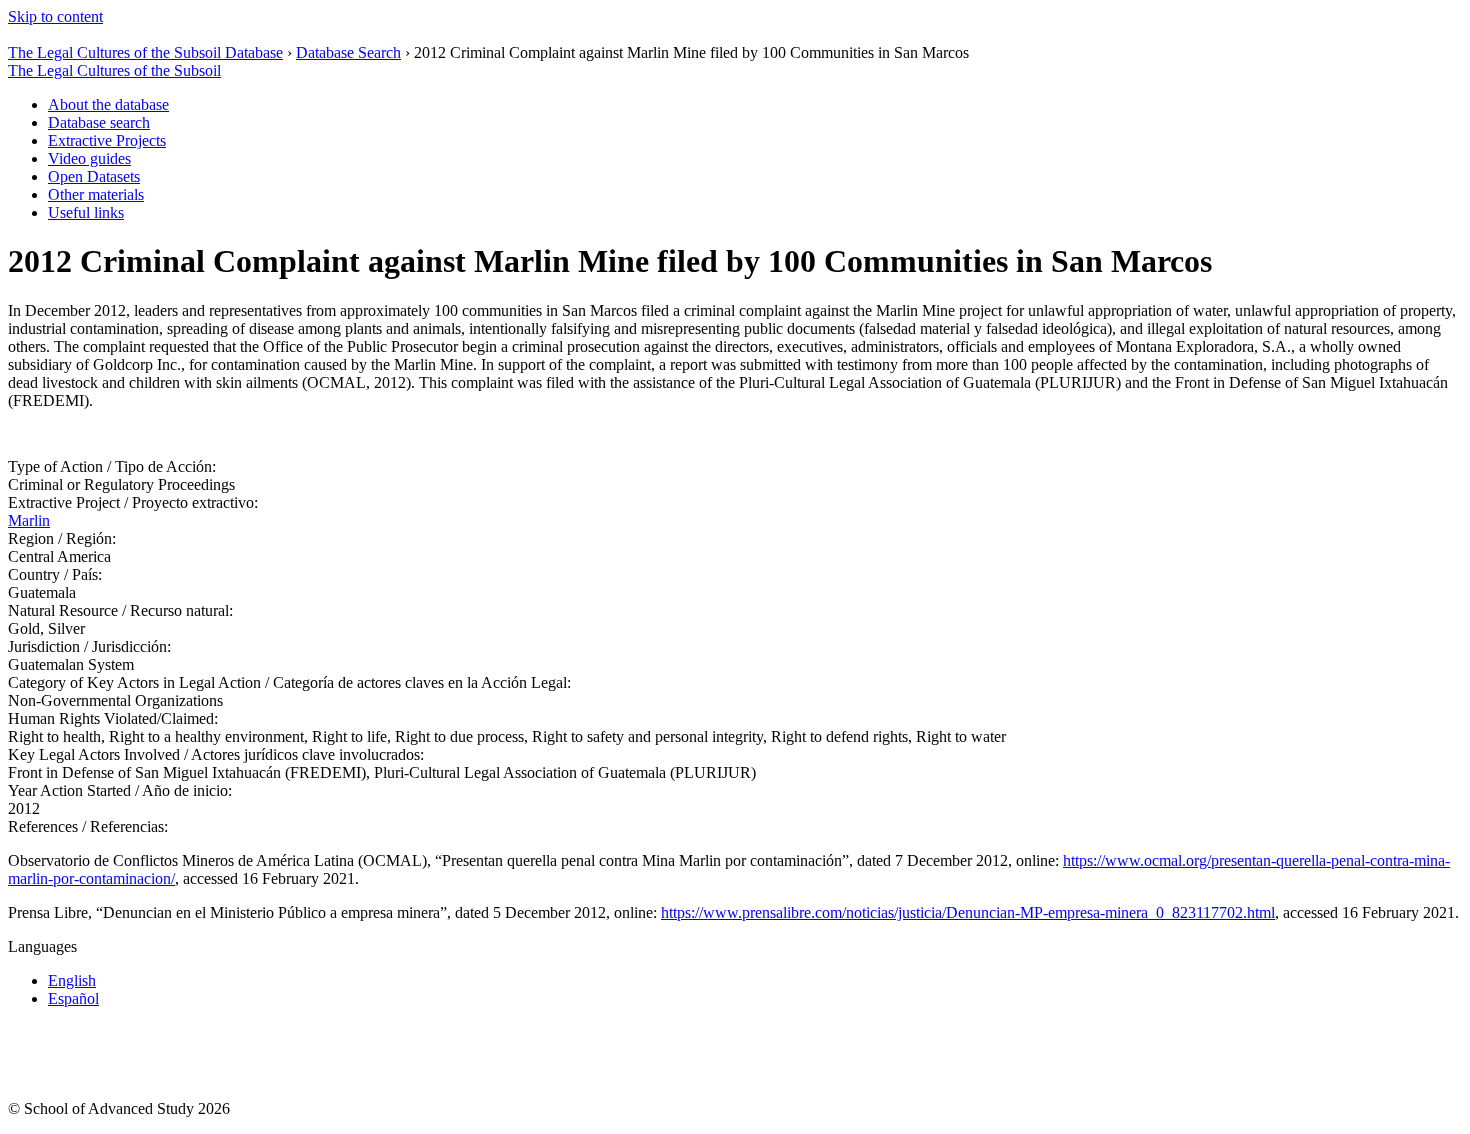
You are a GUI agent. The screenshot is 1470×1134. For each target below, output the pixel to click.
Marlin (29, 520)
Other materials (96, 194)
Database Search (348, 52)
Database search (99, 122)
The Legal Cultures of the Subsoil (114, 70)
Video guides (89, 158)
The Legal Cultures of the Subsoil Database (145, 52)
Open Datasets (94, 176)
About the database (108, 104)
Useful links (86, 212)
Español (73, 998)
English (72, 980)
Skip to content (55, 16)
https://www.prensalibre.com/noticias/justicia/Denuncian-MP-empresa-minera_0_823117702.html (968, 912)
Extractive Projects (107, 140)
